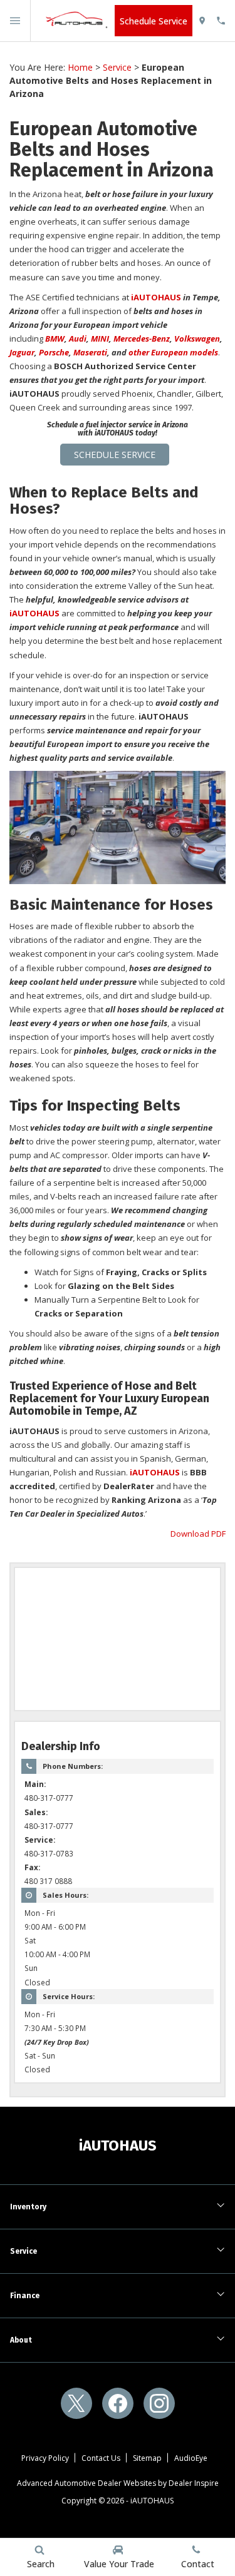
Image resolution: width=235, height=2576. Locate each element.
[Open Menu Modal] (15, 21)
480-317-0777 (49, 1798)
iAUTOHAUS (152, 2501)
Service (117, 67)
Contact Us (101, 2458)
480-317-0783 (49, 1853)
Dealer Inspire (194, 2483)
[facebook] (118, 2403)
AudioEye (191, 2458)
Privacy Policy (45, 2458)
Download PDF (198, 1534)
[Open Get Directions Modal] (207, 21)
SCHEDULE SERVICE (115, 455)
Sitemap (147, 2458)
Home (80, 67)
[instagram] (159, 2403)
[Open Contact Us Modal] (226, 21)
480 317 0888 (48, 1881)
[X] (76, 2403)
